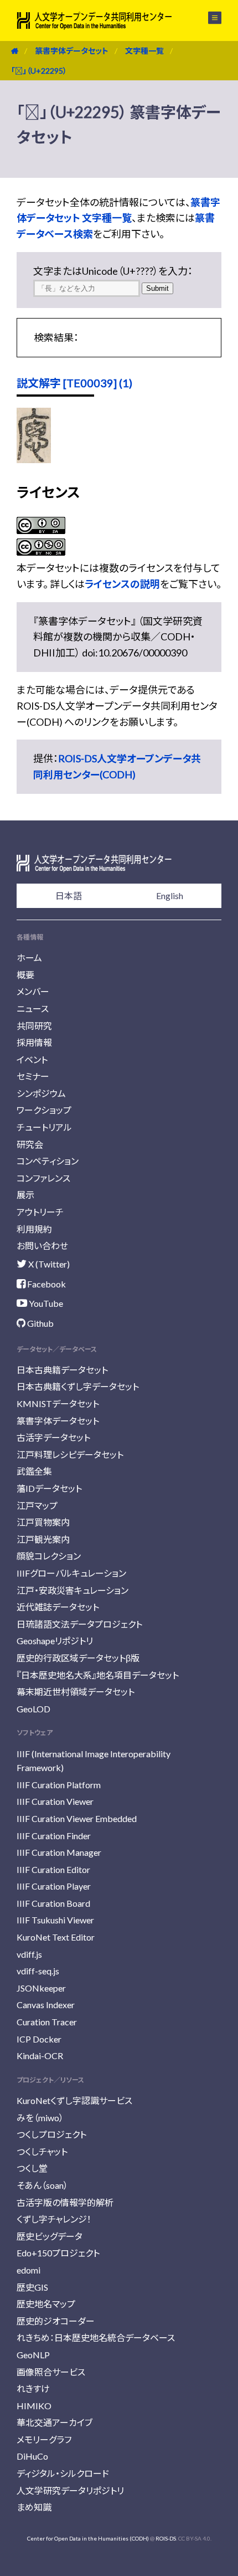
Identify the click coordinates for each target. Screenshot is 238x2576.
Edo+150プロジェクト (58, 2253)
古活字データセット (53, 1437)
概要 (25, 975)
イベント (32, 1059)
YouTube (45, 1303)
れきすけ (33, 2388)
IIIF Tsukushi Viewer (55, 1920)
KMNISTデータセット (58, 1404)
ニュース (33, 1009)
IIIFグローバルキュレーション (71, 1573)
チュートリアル (44, 1127)
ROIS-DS (166, 2538)
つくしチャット (42, 2151)
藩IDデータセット (49, 1488)
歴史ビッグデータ (50, 2236)
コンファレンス (43, 1178)
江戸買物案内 (43, 1522)
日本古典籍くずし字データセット (78, 1386)
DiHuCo (32, 2456)
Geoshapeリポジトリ (55, 1641)
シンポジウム (41, 1093)
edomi (29, 2270)
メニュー (208, 18)
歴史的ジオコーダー (56, 2321)
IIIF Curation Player (54, 1886)
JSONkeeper (41, 1988)
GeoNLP (33, 2355)
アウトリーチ (40, 1212)
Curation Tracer (47, 2022)
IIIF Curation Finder (54, 1836)
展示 (25, 1195)
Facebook (46, 1284)
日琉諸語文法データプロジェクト (79, 1624)
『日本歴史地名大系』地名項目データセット (98, 1675)
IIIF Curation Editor (53, 1869)
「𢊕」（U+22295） (39, 71)
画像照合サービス (51, 2372)
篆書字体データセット (72, 51)
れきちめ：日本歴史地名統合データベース (96, 2338)
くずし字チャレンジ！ (54, 2219)
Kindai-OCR (40, 2056)
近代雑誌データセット (58, 1607)
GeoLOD (33, 1709)
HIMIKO (34, 2406)
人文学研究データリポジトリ (70, 2490)
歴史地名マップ (46, 2304)
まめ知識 (34, 2507)
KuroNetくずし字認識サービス (74, 2100)
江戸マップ (37, 1505)
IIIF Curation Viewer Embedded (77, 1818)
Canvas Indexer (46, 2005)
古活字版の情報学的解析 (65, 2202)
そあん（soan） (42, 2185)
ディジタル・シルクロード (63, 2473)
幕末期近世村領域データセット (76, 1692)
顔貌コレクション (49, 1556)
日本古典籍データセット (62, 1370)
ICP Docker (39, 2039)
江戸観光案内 (43, 1539)
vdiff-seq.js (38, 1971)
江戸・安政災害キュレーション (73, 1590)
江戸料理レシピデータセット (70, 1454)
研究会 (30, 1144)
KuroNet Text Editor (56, 1937)
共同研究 (34, 1026)
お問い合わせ (42, 1246)
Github (40, 1323)
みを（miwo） (40, 2118)
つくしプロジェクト (51, 2134)
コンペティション (48, 1161)
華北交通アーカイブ (55, 2422)
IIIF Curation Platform (59, 1785)
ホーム (29, 958)
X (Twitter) (48, 1264)
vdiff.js (29, 1954)
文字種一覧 (144, 51)
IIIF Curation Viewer (55, 1801)
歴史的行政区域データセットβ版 (78, 1658)
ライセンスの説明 (122, 584)
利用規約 (34, 1229)
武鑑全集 (34, 1471)
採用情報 (34, 1042)
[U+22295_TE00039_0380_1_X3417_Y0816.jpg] (34, 459)
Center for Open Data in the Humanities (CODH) (88, 2538)
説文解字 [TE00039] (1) (74, 383)
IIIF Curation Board (53, 1903)
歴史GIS (32, 2287)
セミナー (33, 1076)
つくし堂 (32, 2168)
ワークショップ (44, 1110)
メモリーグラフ (44, 2439)
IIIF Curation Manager (59, 1852)
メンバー (33, 991)
